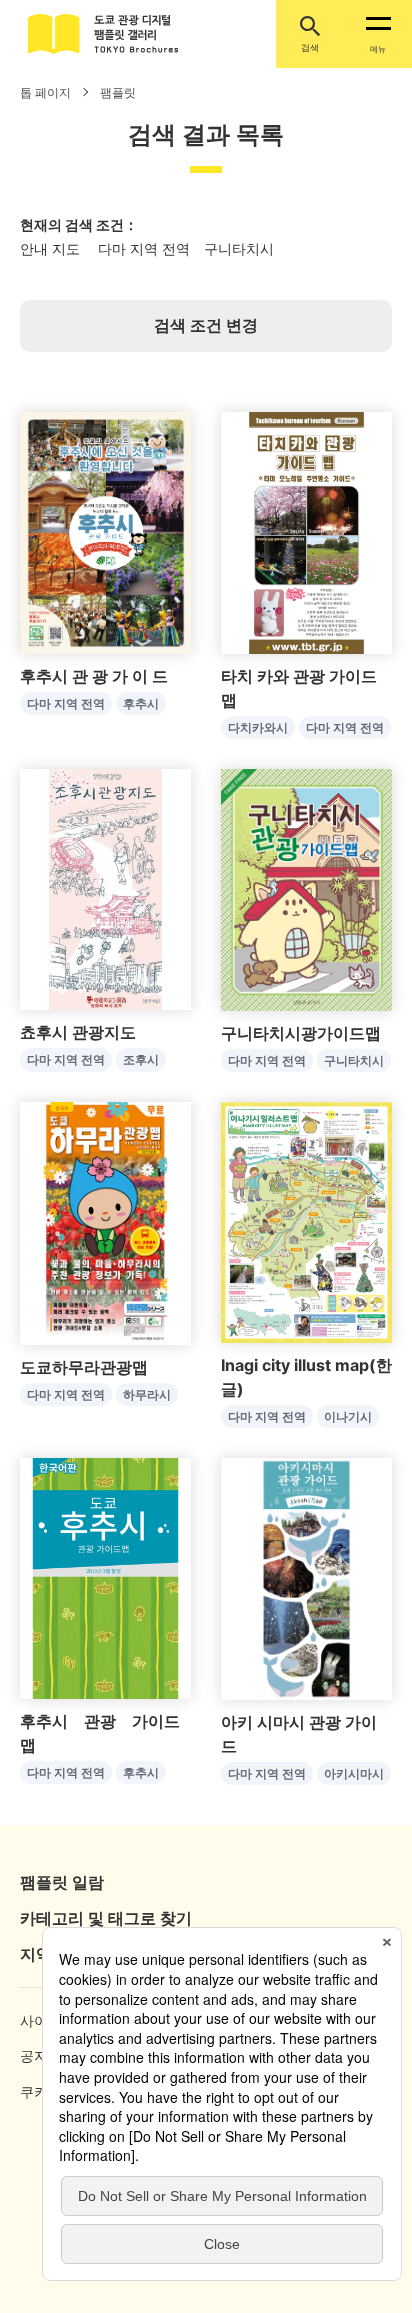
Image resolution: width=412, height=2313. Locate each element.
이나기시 (348, 1416)
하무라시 (147, 1394)
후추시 (141, 703)
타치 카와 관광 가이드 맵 (299, 688)
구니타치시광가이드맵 (301, 1033)
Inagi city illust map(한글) (306, 1377)
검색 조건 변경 (206, 325)
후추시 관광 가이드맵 (100, 1733)
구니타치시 (354, 1060)
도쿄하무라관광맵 (84, 1367)
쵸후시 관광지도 (78, 1032)
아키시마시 (354, 1773)
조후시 (141, 1059)
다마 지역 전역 (66, 703)
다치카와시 (258, 727)
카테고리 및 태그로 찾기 (106, 1918)
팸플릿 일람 (62, 1882)
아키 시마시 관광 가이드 (299, 1734)
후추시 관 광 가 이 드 (94, 676)
